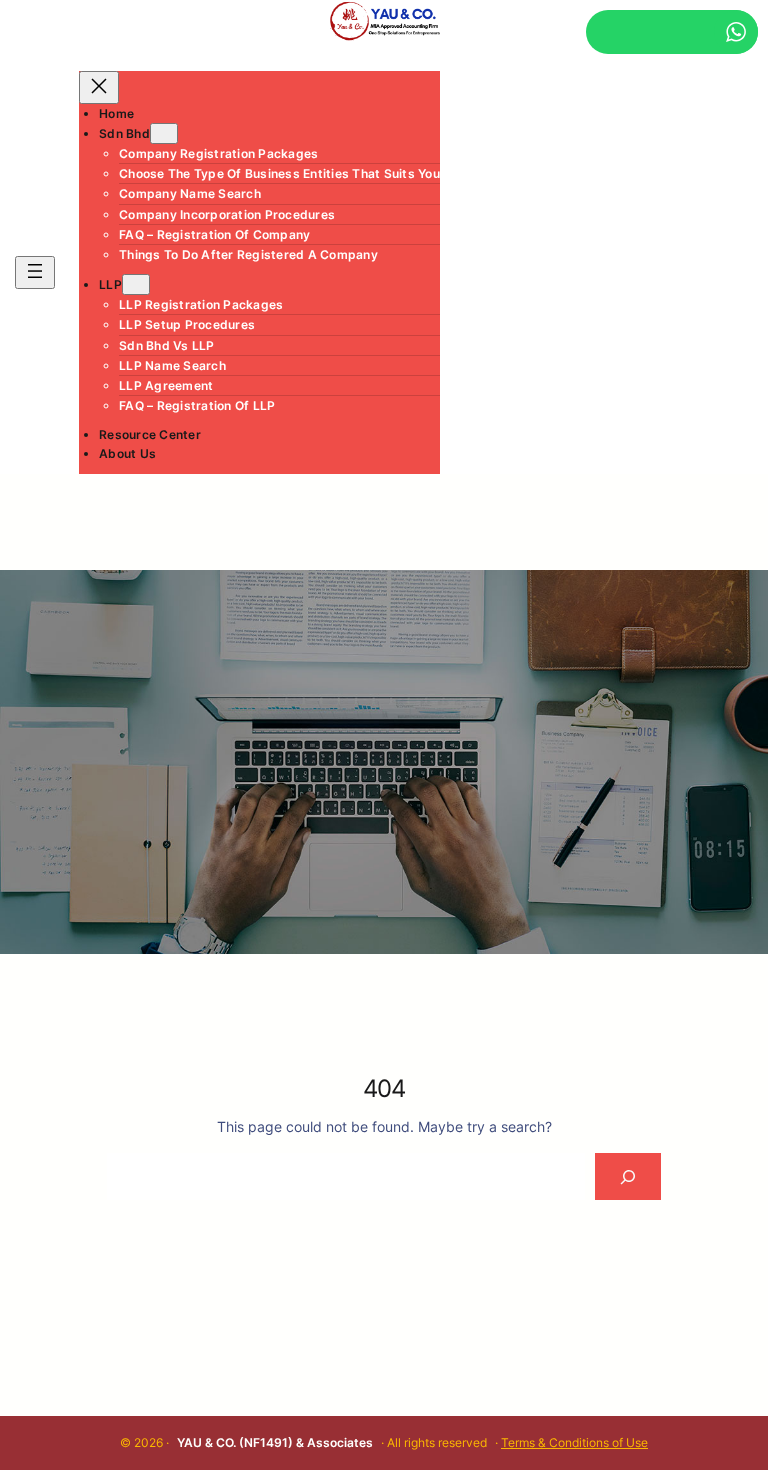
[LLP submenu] (136, 284)
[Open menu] (35, 272)
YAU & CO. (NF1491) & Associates (275, 1442)
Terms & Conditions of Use (574, 1442)
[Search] (627, 1176)
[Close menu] (99, 87)
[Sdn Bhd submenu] (164, 133)
